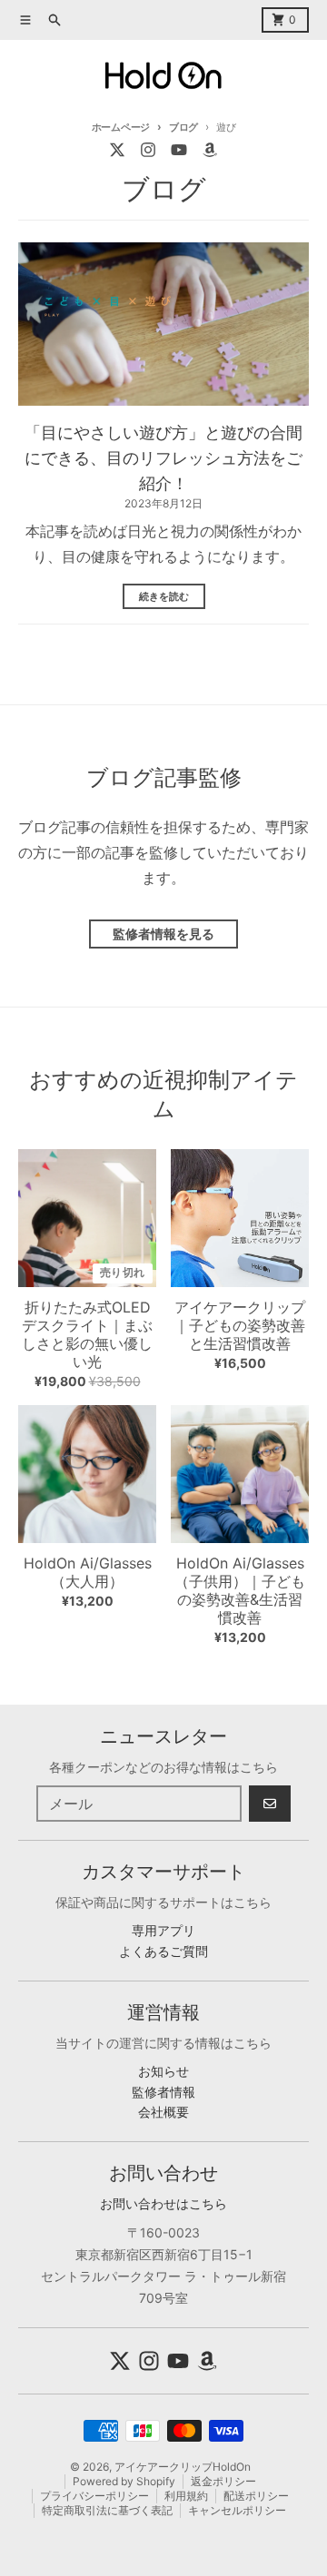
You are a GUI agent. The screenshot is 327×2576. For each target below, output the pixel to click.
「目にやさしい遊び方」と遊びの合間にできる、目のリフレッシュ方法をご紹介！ (163, 458)
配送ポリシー (256, 2496)
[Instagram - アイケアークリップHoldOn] (148, 150)
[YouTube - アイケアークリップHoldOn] (179, 150)
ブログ (183, 127)
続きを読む (164, 596)
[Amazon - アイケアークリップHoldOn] (210, 150)
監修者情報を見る (163, 934)
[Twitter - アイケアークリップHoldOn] (117, 150)
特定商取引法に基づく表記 (107, 2510)
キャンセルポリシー (237, 2510)
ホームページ (121, 127)
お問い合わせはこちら (163, 2203)
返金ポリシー (223, 2481)
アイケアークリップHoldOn (183, 2467)
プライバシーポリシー (94, 2496)
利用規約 (186, 2496)
